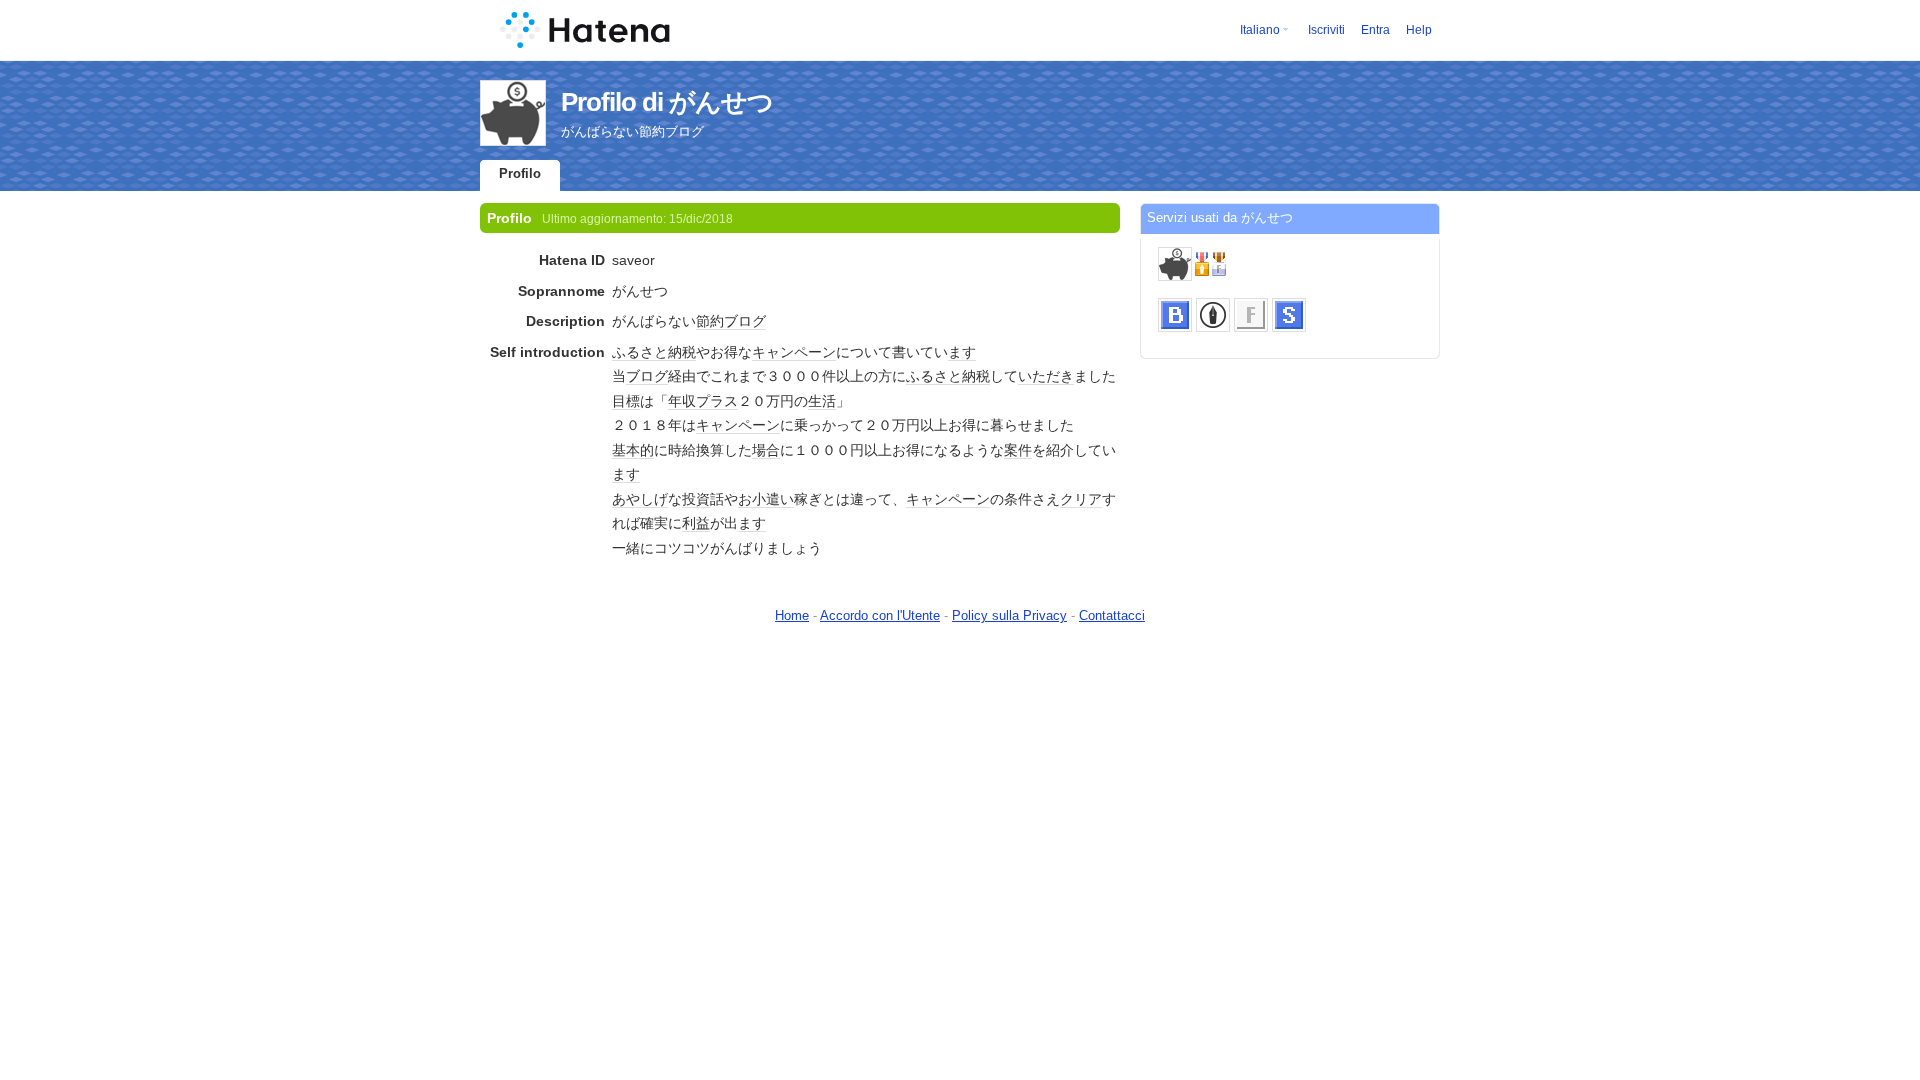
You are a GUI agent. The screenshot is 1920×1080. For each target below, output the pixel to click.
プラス (717, 401)
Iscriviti (1326, 30)
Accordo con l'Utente (880, 615)
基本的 (633, 450)
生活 (822, 401)
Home (792, 615)
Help (1419, 30)
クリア (1081, 499)
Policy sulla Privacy (1009, 615)
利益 (696, 523)
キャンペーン (794, 352)
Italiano (1260, 30)
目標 (626, 401)
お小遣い (766, 499)
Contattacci (1112, 615)
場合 (766, 450)
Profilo (520, 173)
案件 (1018, 450)
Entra (1375, 30)
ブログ (745, 321)
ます (962, 352)
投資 (696, 499)
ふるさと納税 (654, 352)
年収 (682, 401)
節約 (710, 321)
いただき (1046, 376)
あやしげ (640, 499)
